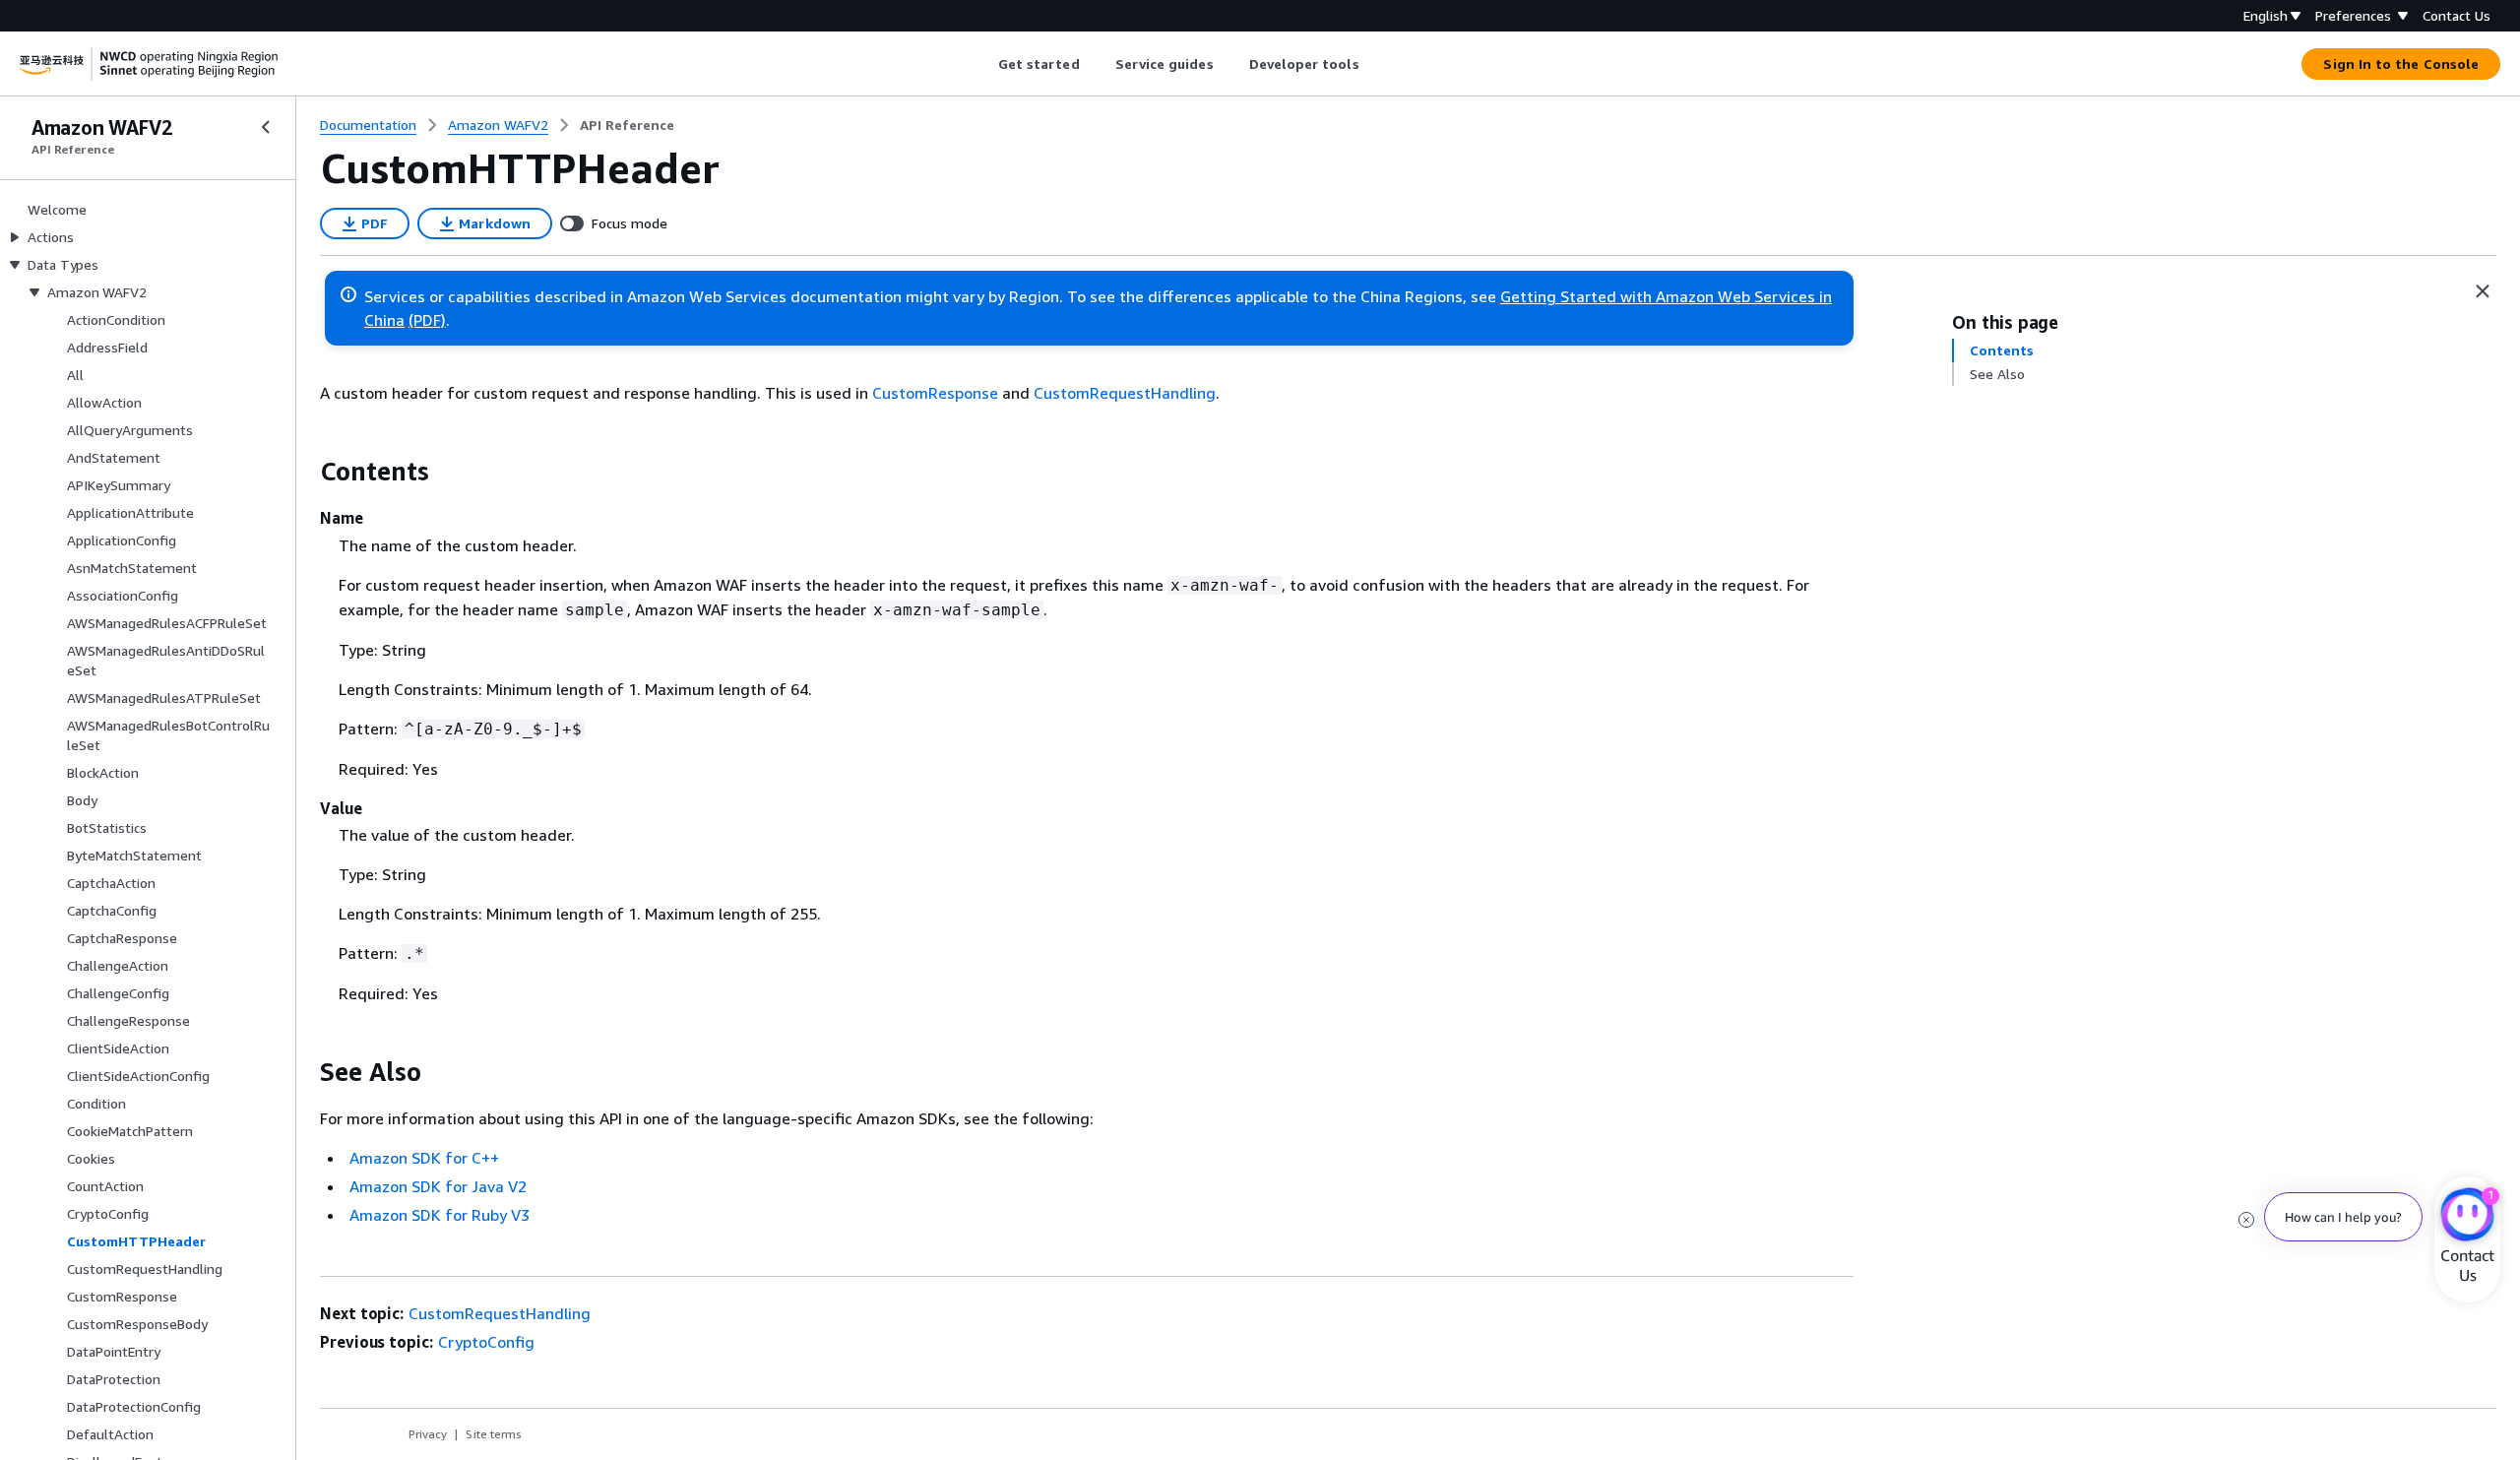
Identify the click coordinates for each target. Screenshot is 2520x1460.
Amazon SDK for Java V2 (438, 1186)
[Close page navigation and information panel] (2483, 291)
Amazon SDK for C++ (424, 1158)
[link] (627, 125)
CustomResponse (935, 393)
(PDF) (427, 320)
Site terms (494, 1434)
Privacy (428, 1434)
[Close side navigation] (266, 127)
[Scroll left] (983, 64)
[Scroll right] (1374, 64)
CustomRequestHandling (1125, 393)
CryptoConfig (486, 1342)
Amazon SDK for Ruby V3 (440, 1215)
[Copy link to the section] (304, 472)
